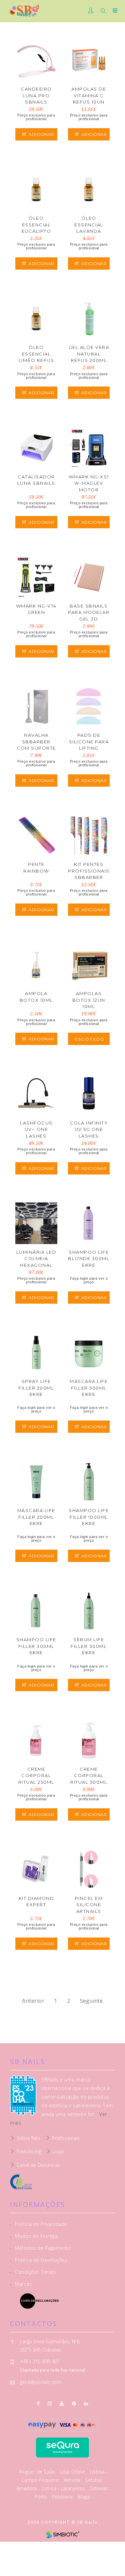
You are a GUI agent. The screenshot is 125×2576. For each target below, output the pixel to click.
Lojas (58, 2151)
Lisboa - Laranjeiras (64, 2488)
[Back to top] (113, 2564)
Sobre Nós (28, 2138)
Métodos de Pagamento (40, 2248)
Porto (41, 2497)
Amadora (27, 2488)
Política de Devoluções (39, 2260)
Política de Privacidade (39, 2224)
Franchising (29, 2151)
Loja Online (73, 2472)
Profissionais (66, 2138)
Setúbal (93, 2480)
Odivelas (99, 2488)
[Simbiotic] (62, 2534)
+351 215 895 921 (40, 2361)
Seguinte (91, 2001)
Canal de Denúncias (39, 2165)
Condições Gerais (33, 2272)
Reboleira (63, 2497)
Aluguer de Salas (38, 2472)
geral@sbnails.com (41, 2382)
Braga (84, 2497)
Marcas (21, 2284)
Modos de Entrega (34, 2236)
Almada (73, 2480)
